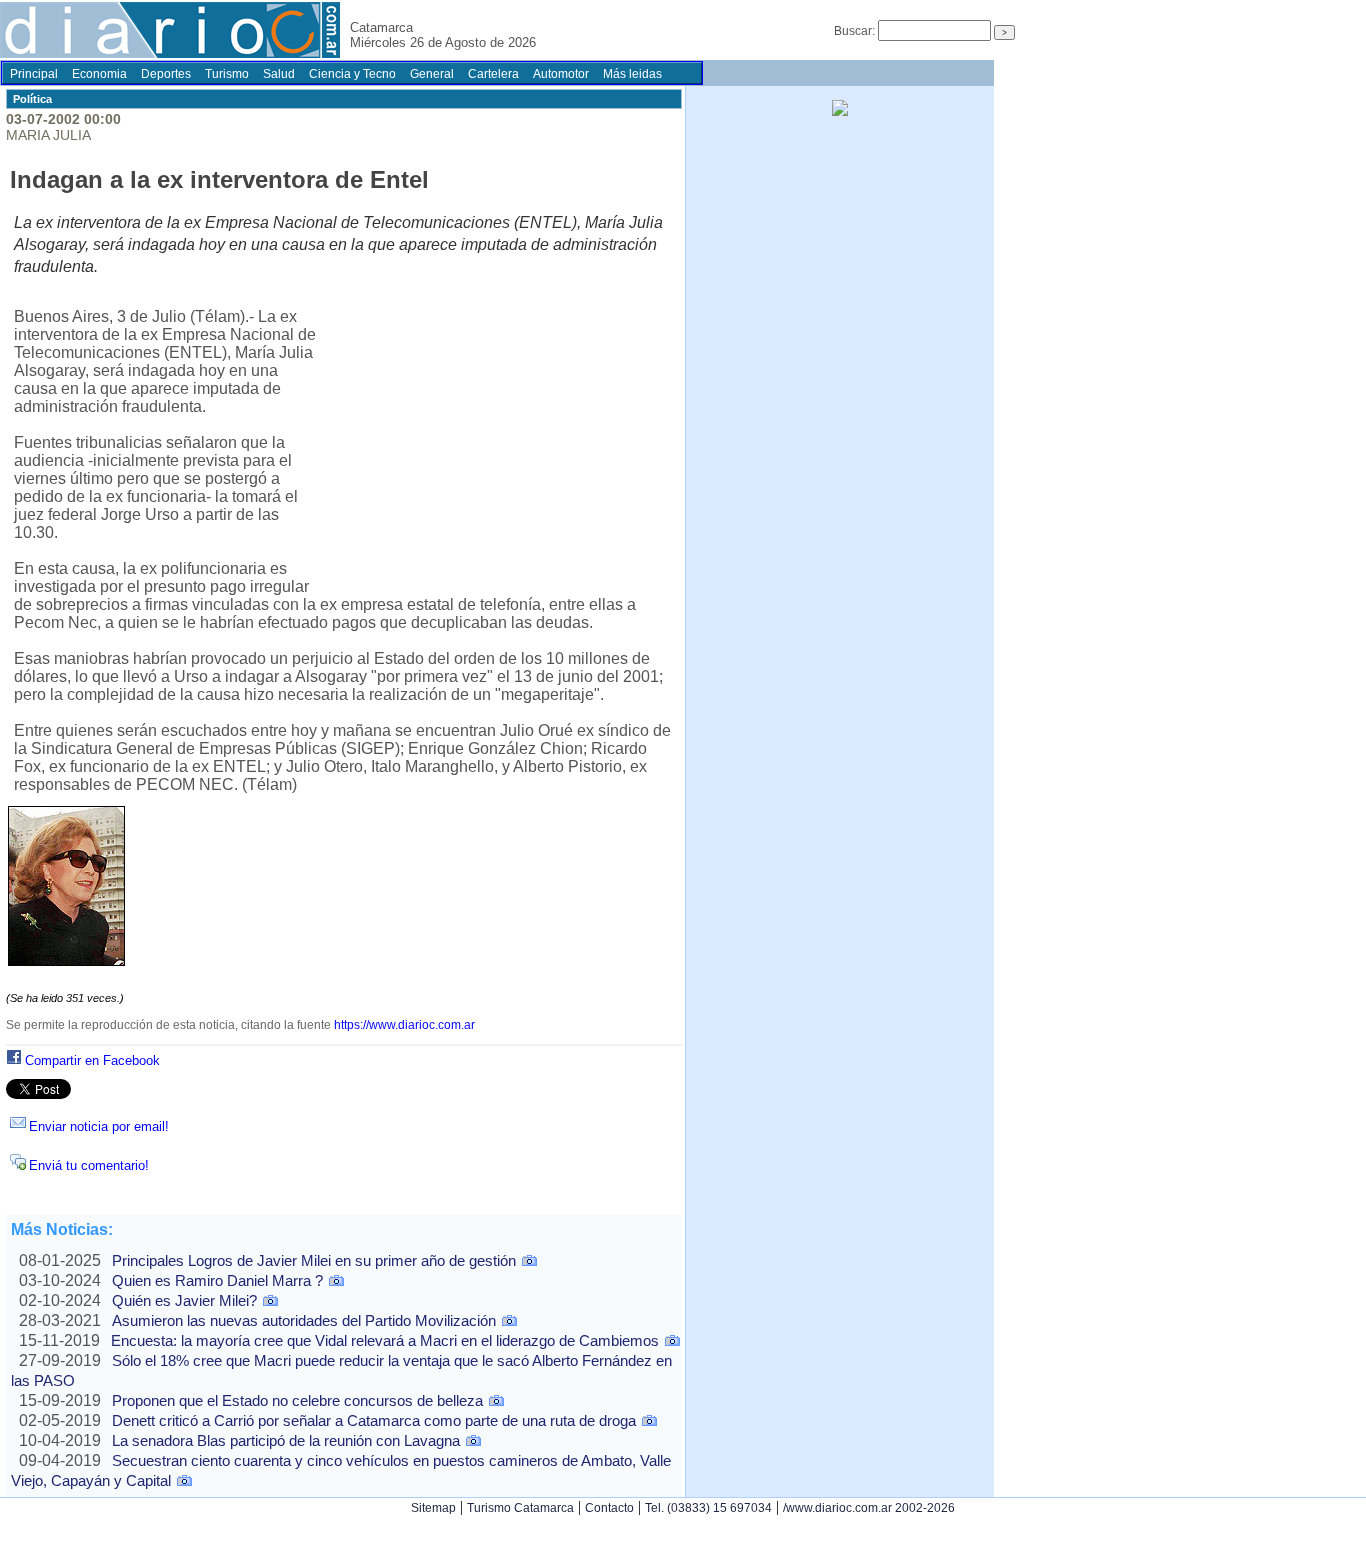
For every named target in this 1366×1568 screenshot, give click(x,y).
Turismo (227, 74)
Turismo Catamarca (520, 1508)
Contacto (609, 1508)
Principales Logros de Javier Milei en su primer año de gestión (314, 1260)
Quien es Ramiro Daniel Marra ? (217, 1280)
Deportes (166, 74)
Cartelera (493, 74)
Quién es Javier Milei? (184, 1300)
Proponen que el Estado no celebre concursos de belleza (297, 1400)
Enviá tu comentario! (89, 1165)
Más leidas (632, 74)
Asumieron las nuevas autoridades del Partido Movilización (304, 1320)
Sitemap (433, 1508)
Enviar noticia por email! (99, 1126)
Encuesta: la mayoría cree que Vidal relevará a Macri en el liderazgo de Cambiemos (385, 1340)
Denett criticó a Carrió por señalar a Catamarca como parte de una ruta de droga (374, 1420)
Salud (279, 74)
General (432, 74)
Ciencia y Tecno (352, 74)
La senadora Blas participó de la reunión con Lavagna (286, 1440)
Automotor (561, 74)
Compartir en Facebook (92, 1060)
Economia (99, 74)
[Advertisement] (498, 438)
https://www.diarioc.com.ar (404, 1025)
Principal (34, 74)
